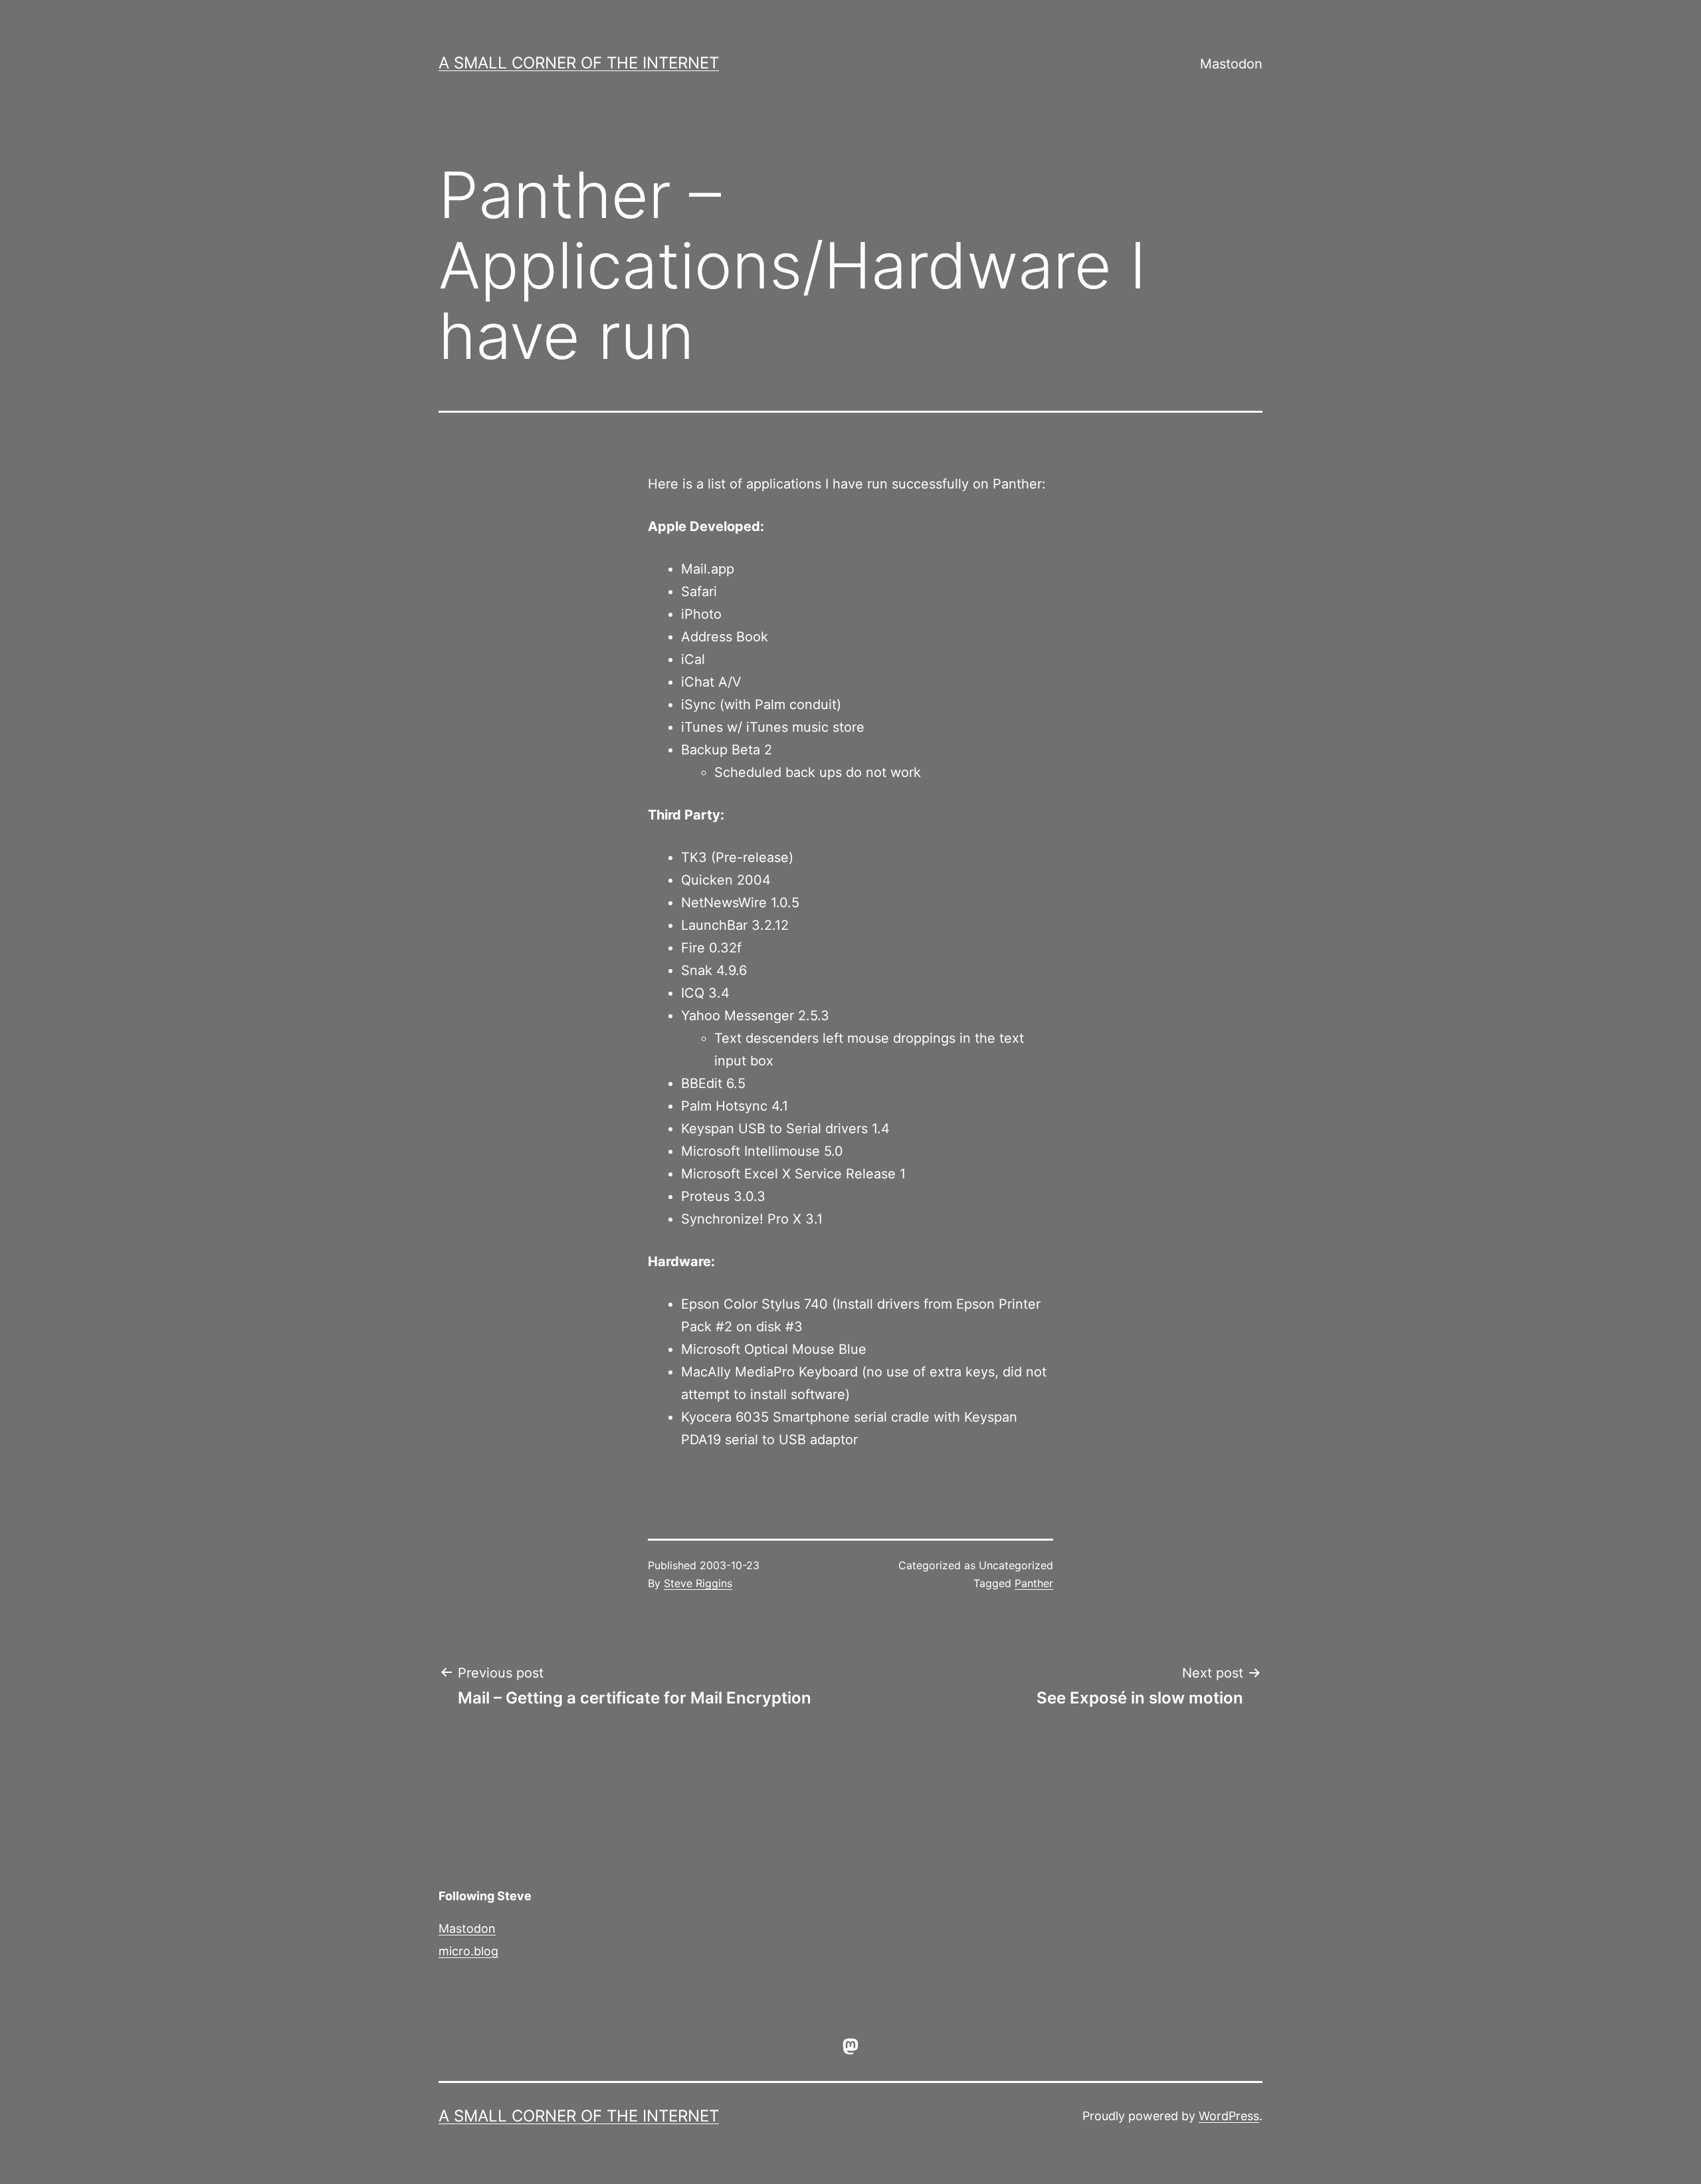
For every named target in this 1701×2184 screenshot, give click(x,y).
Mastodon (1231, 64)
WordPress (1229, 2116)
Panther (1034, 1583)
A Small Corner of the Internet (579, 63)
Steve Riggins (698, 1583)
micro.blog (468, 1951)
